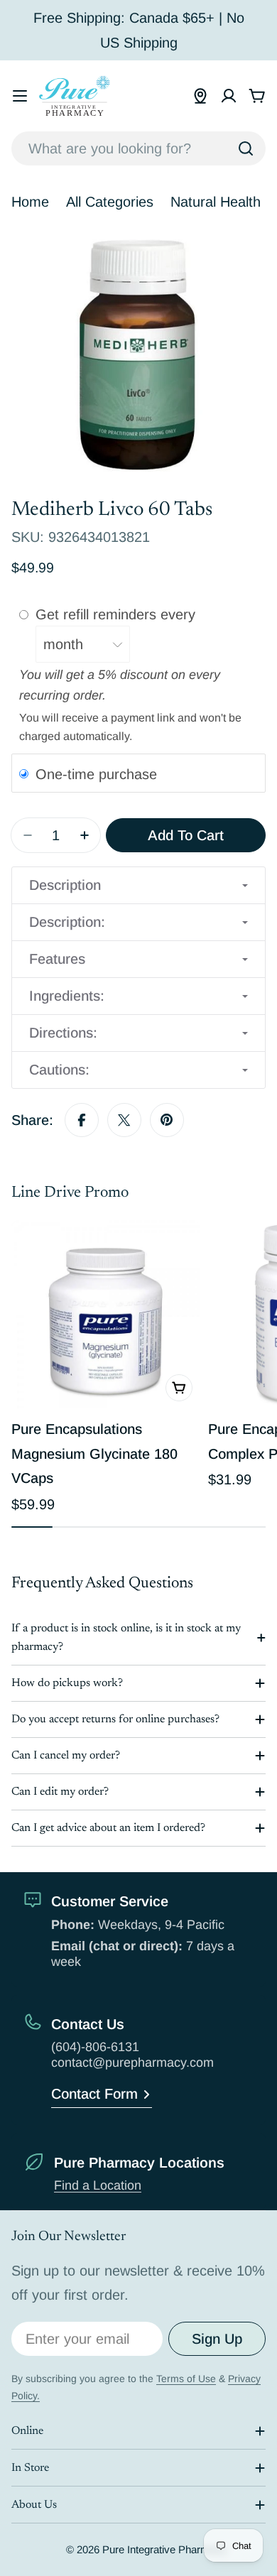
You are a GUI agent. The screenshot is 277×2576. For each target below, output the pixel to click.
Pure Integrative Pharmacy (164, 2549)
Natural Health (216, 202)
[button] (138, 885)
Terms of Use (186, 2379)
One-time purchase (96, 773)
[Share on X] (124, 1120)
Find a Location (98, 2185)
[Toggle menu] (20, 96)
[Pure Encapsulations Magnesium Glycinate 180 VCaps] (105, 1314)
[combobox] (138, 148)
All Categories (110, 202)
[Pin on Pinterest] (167, 1120)
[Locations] (200, 96)
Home (30, 202)
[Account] (229, 96)
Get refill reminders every (118, 614)
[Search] (246, 148)
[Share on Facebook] (82, 1120)
